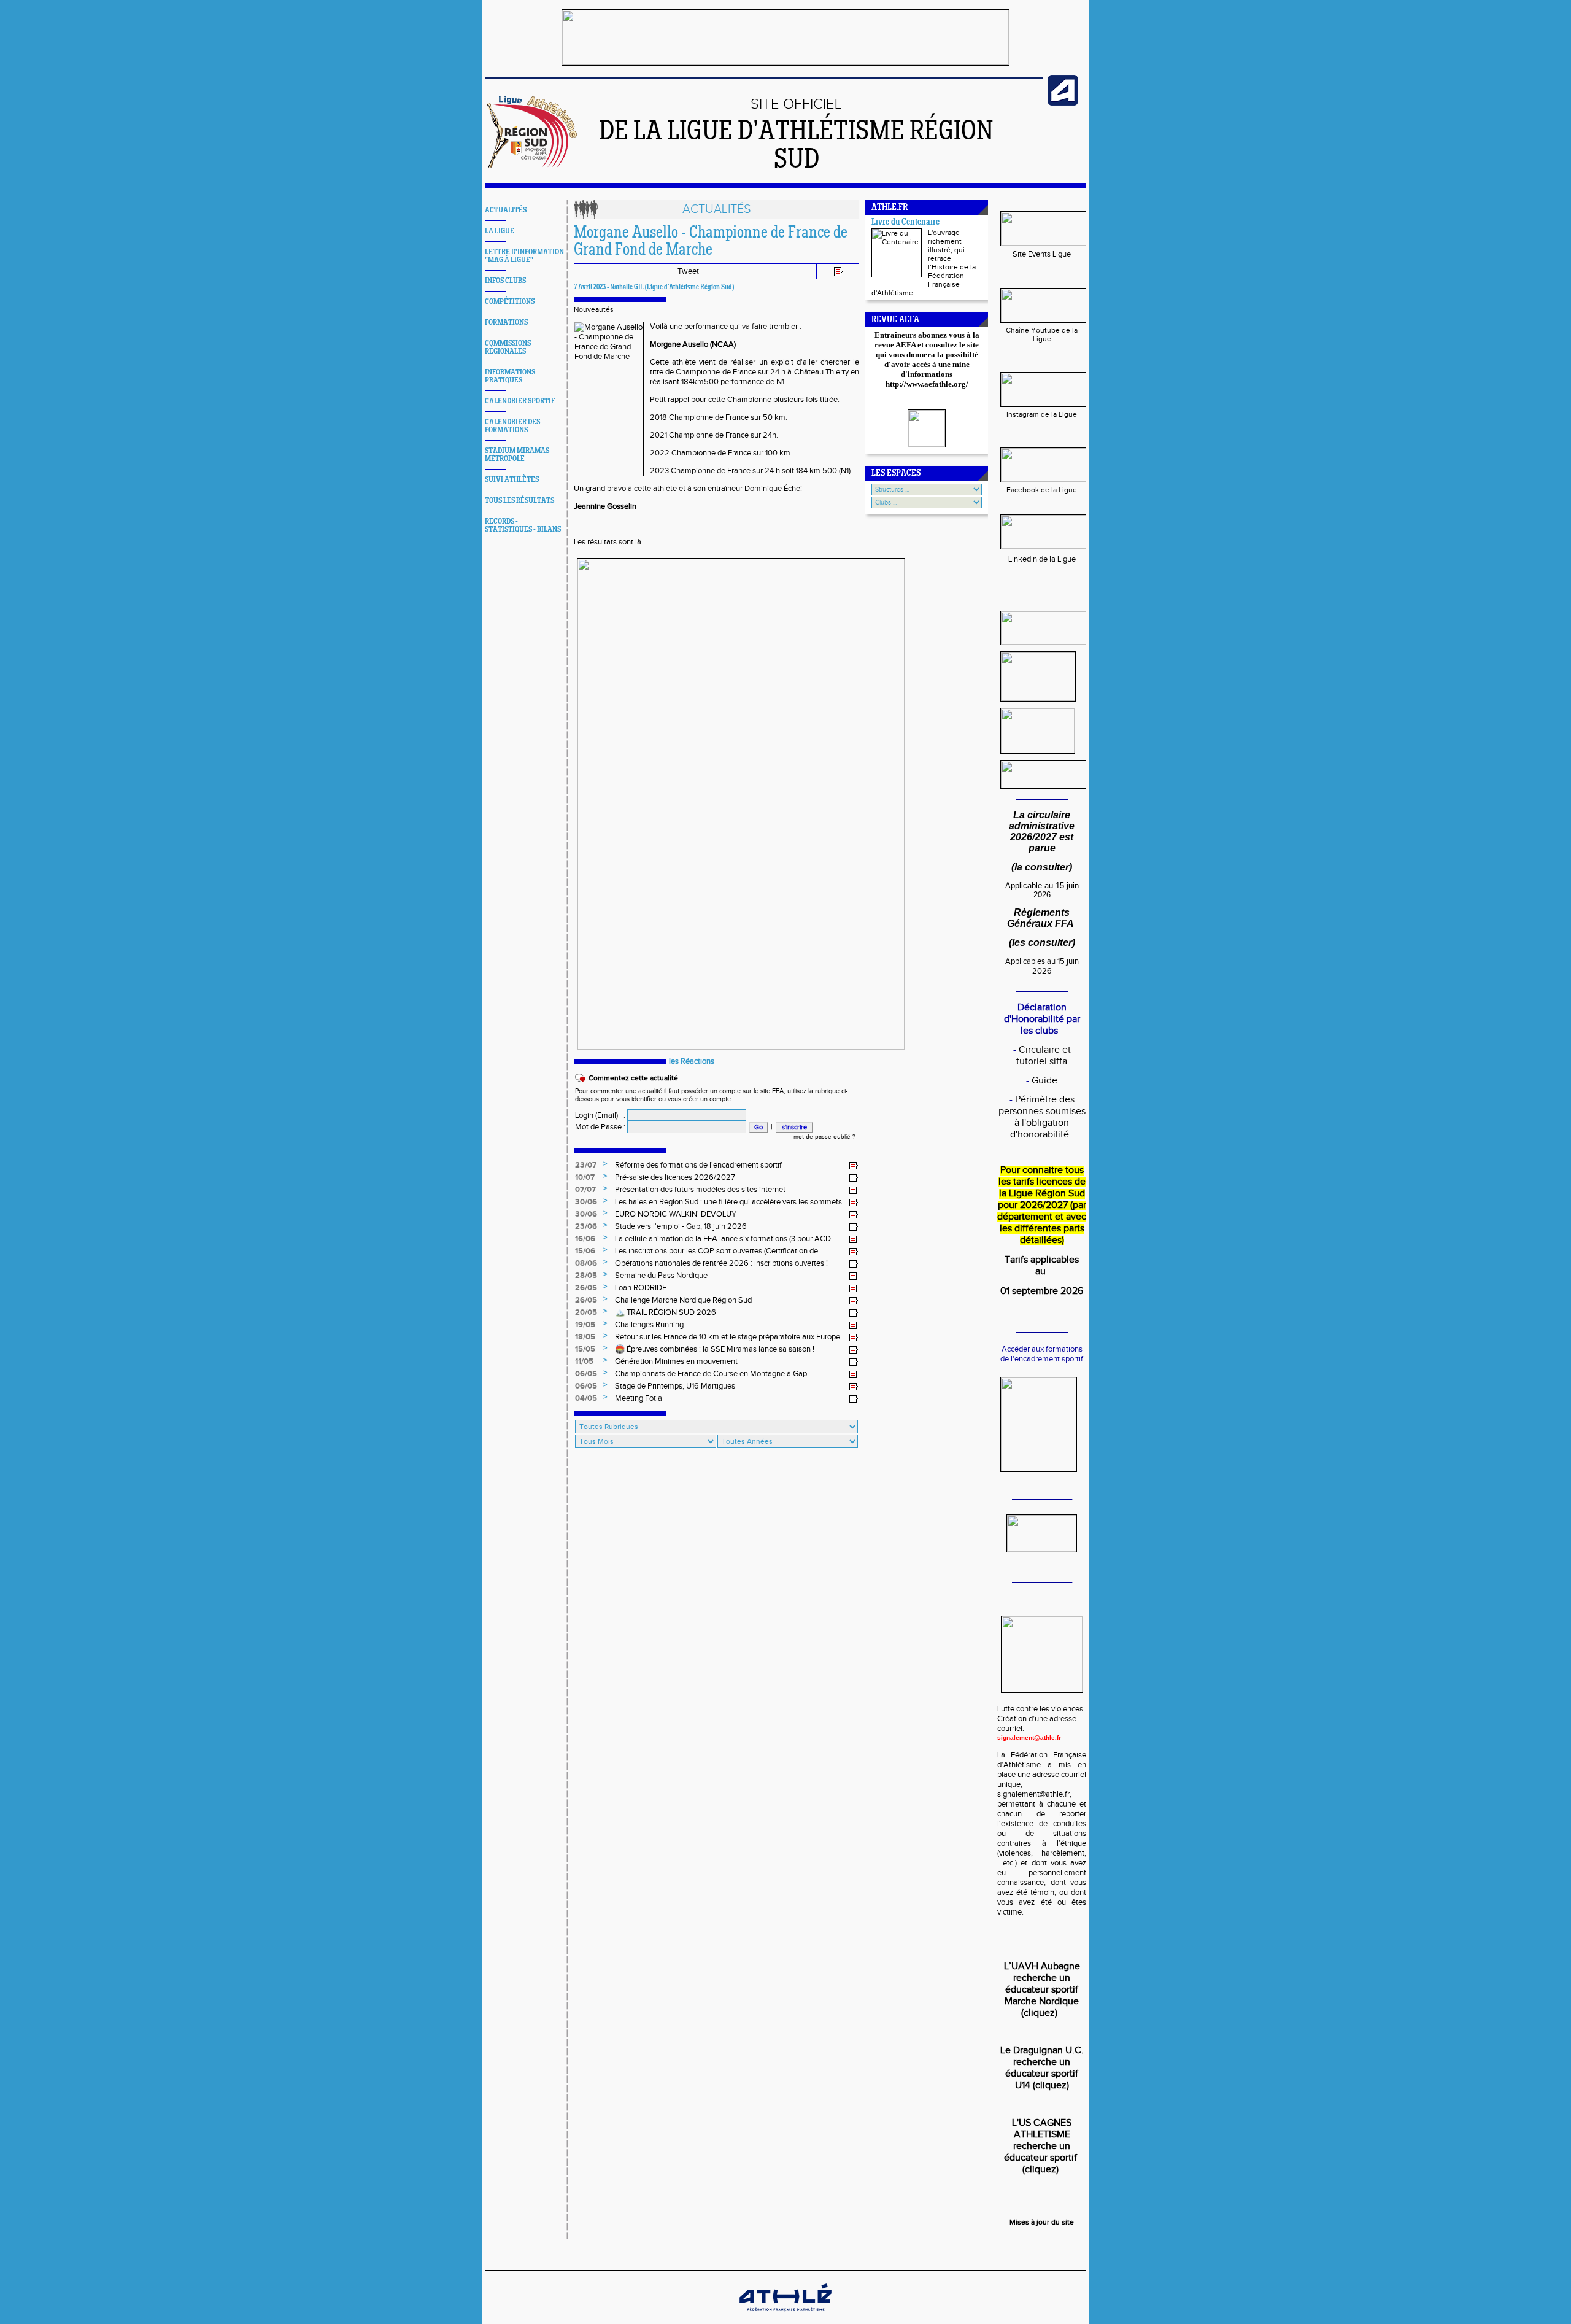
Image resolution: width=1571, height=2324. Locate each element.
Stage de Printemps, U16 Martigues (675, 1386)
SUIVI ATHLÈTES (512, 480)
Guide (1044, 1081)
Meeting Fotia (639, 1398)
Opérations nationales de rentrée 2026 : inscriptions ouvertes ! (721, 1263)
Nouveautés (594, 309)
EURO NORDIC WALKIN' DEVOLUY (676, 1214)
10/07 (585, 1177)
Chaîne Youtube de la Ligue (1042, 335)
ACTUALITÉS (506, 210)
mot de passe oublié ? (824, 1137)
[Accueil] (533, 165)
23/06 (586, 1226)
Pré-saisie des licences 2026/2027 (675, 1177)
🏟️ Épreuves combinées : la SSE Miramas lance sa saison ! (715, 1349)
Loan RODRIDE (641, 1288)
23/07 (586, 1165)
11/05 (584, 1361)
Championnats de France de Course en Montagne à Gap (711, 1374)
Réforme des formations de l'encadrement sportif (698, 1165)
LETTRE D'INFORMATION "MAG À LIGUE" (524, 256)
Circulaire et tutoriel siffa (1044, 1056)
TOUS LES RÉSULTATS (519, 501)
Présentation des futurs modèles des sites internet (700, 1190)
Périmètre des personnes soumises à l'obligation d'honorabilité (1042, 1117)
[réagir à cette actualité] (854, 1166)
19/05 (585, 1325)
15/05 (585, 1349)
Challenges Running (649, 1325)
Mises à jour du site (1042, 2222)
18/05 (585, 1337)
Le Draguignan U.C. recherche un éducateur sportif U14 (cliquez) (1042, 2068)
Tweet (688, 271)
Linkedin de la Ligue (1042, 559)
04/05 (586, 1398)
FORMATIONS (506, 323)
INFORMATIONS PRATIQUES (510, 376)
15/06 (585, 1251)
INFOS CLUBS (505, 281)
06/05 (586, 1374)
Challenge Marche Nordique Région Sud (683, 1300)
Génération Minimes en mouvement (676, 1361)
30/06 (586, 1202)
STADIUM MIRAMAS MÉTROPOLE (517, 455)
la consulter (1042, 867)
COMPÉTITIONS (510, 302)
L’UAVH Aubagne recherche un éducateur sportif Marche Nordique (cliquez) (1042, 1990)
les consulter (1042, 943)
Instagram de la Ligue (1042, 414)
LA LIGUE (500, 231)
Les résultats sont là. (608, 542)
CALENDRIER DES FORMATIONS (512, 426)
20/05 (586, 1312)
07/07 (585, 1190)
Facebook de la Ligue (1042, 490)
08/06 (586, 1263)
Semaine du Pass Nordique (661, 1276)
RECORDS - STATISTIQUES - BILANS (523, 525)
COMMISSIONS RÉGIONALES (508, 347)
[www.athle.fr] (1063, 103)
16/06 (585, 1239)
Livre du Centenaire (905, 223)
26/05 (586, 1288)
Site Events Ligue (1042, 254)
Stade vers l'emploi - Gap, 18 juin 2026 (681, 1226)
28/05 (586, 1276)
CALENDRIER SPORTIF (520, 401)
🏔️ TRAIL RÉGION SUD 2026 (666, 1312)
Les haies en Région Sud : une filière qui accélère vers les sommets (728, 1202)
